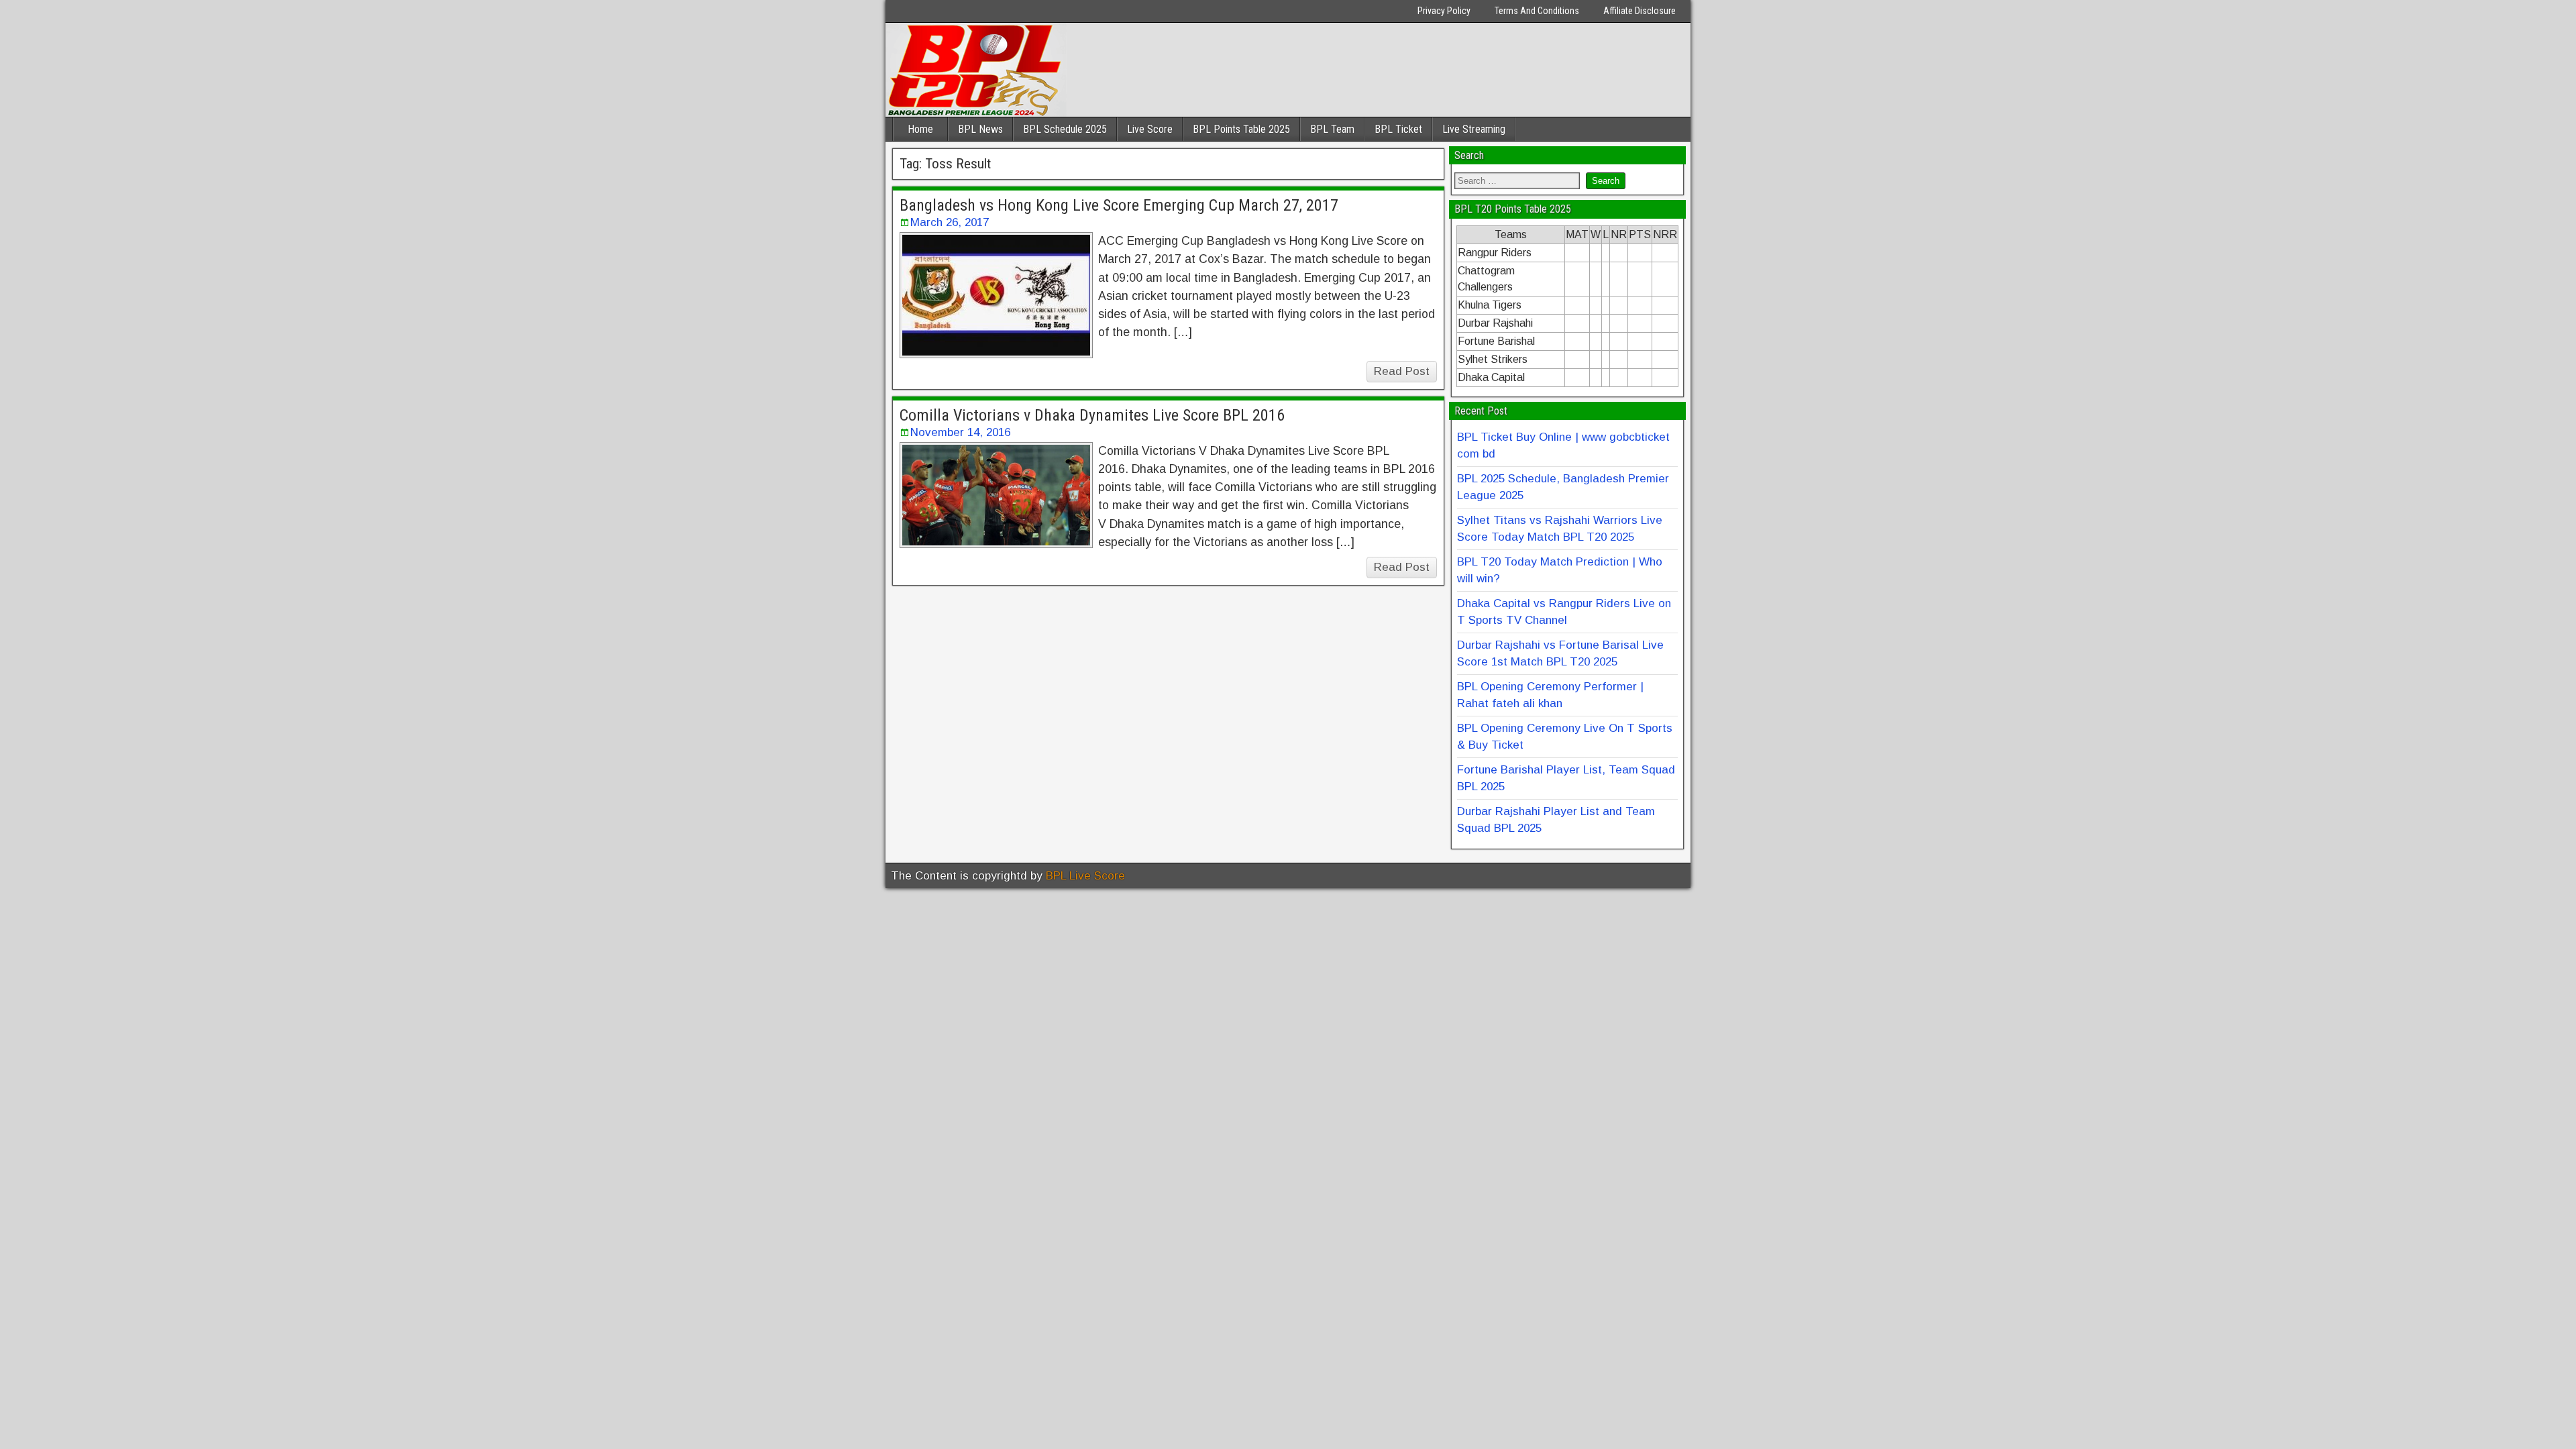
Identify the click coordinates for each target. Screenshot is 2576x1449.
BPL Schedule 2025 (1065, 129)
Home (920, 129)
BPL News (980, 129)
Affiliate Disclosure (1640, 11)
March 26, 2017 (950, 222)
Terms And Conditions (1537, 11)
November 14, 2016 (960, 432)
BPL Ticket (1398, 129)
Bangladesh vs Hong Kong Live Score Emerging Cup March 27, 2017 (1119, 205)
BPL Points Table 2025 (1241, 129)
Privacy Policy (1444, 11)
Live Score (1150, 129)
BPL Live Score (1085, 876)
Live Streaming (1474, 129)
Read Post (1402, 371)
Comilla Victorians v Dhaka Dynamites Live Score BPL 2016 (1092, 415)
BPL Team (1332, 129)
